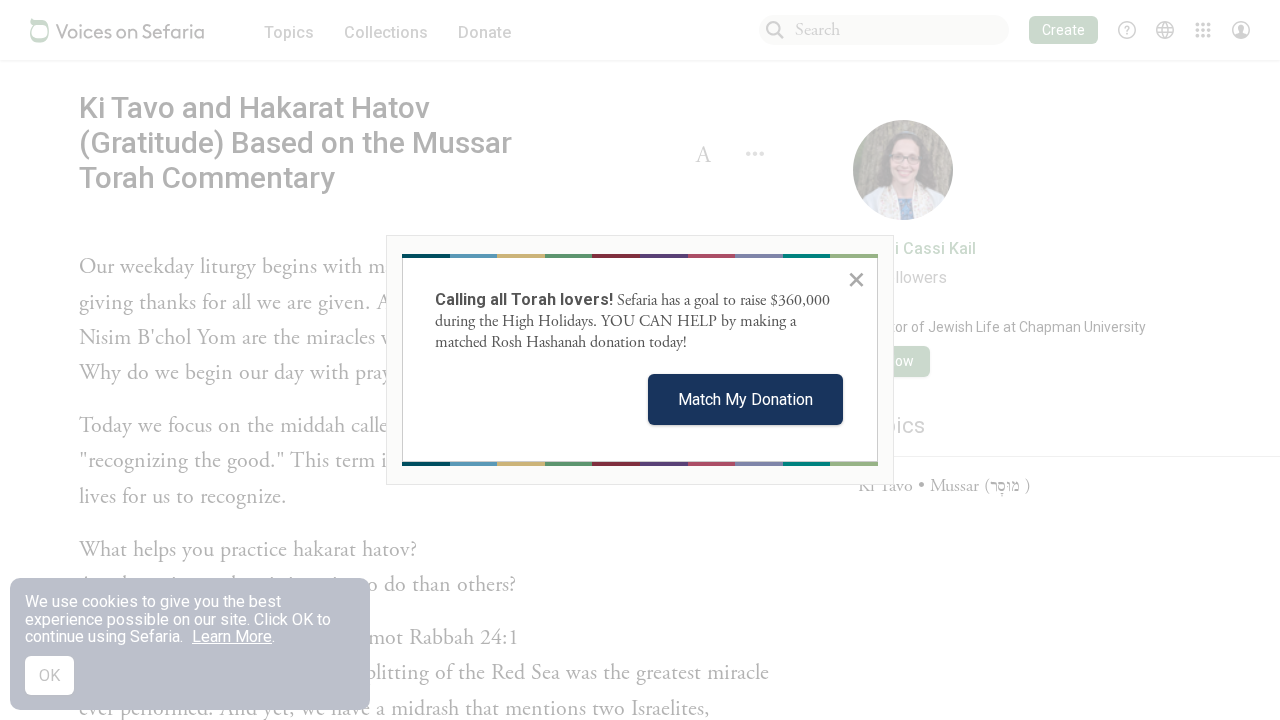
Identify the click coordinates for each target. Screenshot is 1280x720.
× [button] (856, 279)
